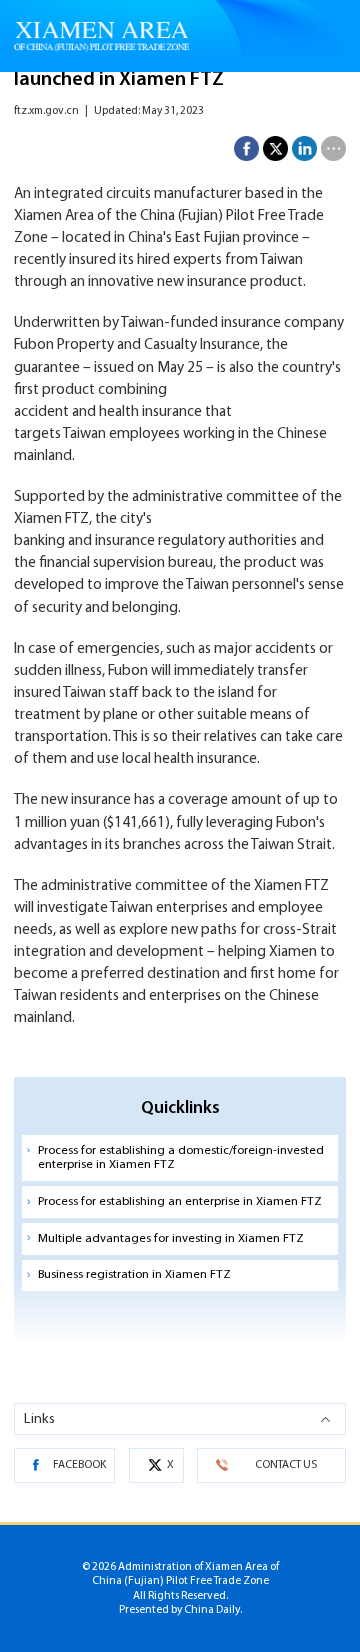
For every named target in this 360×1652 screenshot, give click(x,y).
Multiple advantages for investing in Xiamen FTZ (171, 1239)
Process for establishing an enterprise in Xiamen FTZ (180, 1202)
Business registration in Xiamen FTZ (134, 1275)
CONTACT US (286, 1465)
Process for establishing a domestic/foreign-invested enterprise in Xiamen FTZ (181, 1158)
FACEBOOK (79, 1465)
